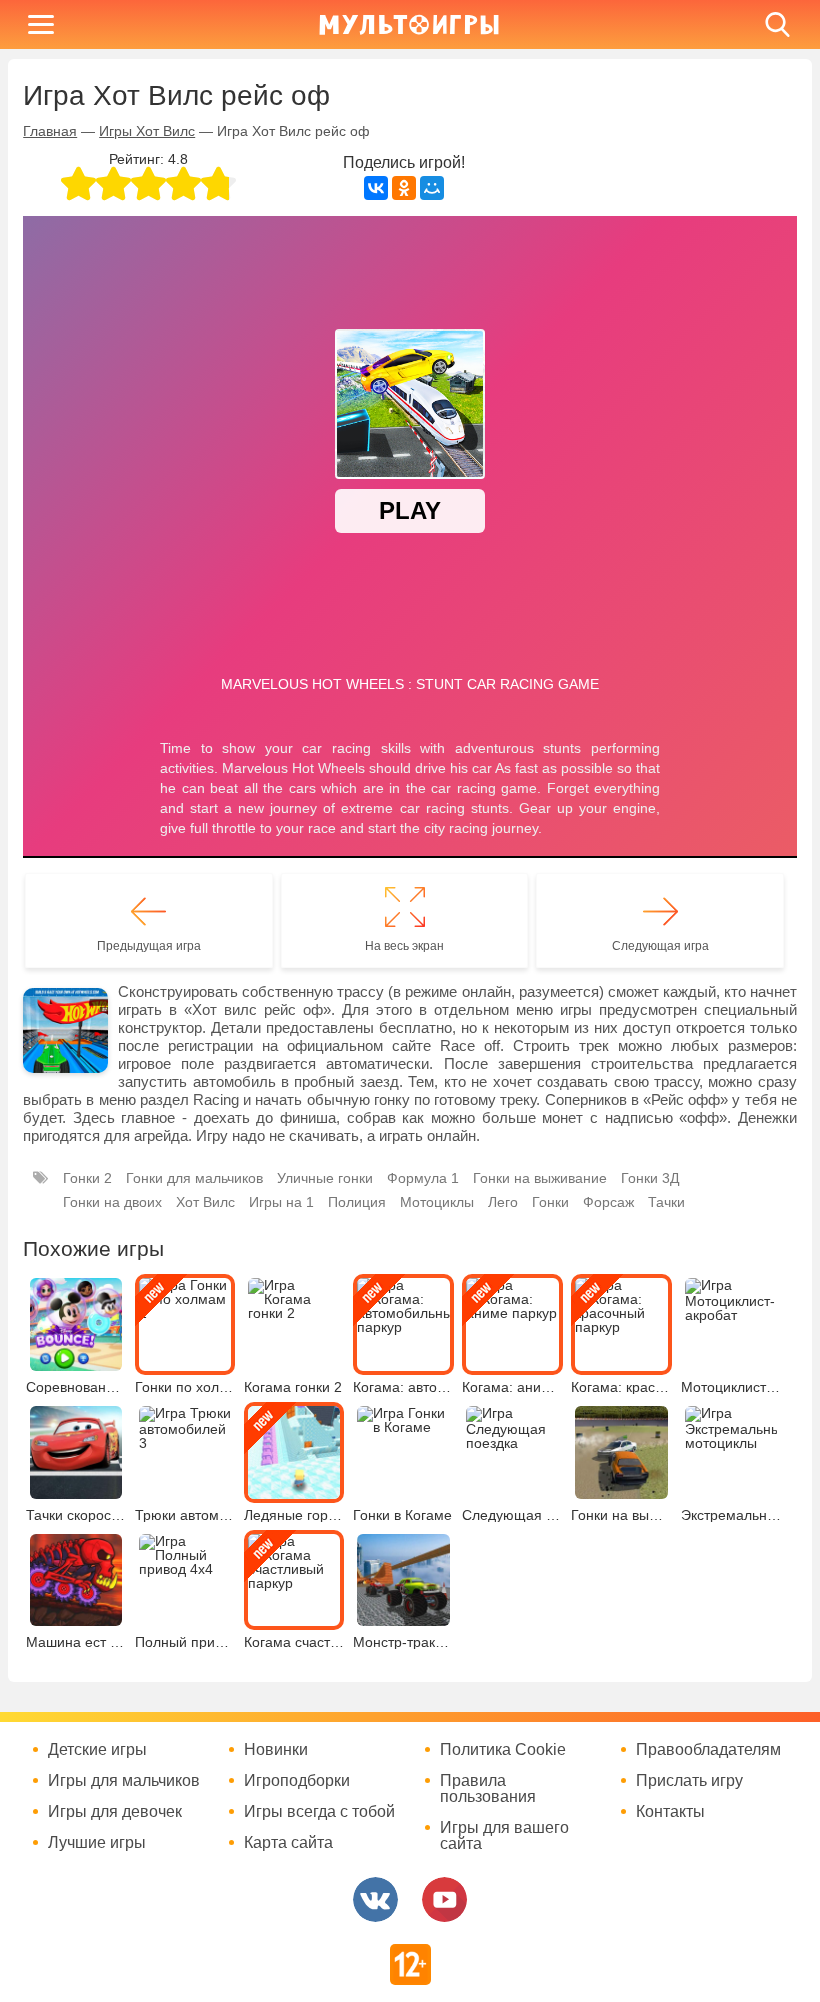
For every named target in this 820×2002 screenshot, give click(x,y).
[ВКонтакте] (376, 188)
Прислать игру (689, 1781)
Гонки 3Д (650, 1178)
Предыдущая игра (149, 946)
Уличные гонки (325, 1178)
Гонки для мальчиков (194, 1178)
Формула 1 (423, 1178)
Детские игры (97, 1750)
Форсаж (608, 1202)
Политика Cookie (503, 1750)
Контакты (670, 1812)
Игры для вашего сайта (504, 1836)
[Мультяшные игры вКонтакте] (375, 1899)
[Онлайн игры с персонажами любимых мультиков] (409, 24)
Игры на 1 (281, 1202)
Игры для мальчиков (124, 1781)
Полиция (357, 1202)
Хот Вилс (205, 1202)
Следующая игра (660, 946)
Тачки (666, 1202)
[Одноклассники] (404, 188)
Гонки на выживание (540, 1178)
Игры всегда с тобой (319, 1812)
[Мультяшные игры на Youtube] (444, 1899)
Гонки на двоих (112, 1202)
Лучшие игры (97, 1843)
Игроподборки (297, 1781)
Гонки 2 (87, 1178)
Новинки (276, 1750)
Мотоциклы (437, 1202)
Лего (503, 1202)
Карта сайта (288, 1843)
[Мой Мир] (432, 188)
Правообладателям (708, 1750)
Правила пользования (488, 1789)
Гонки (550, 1202)
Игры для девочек (115, 1812)
